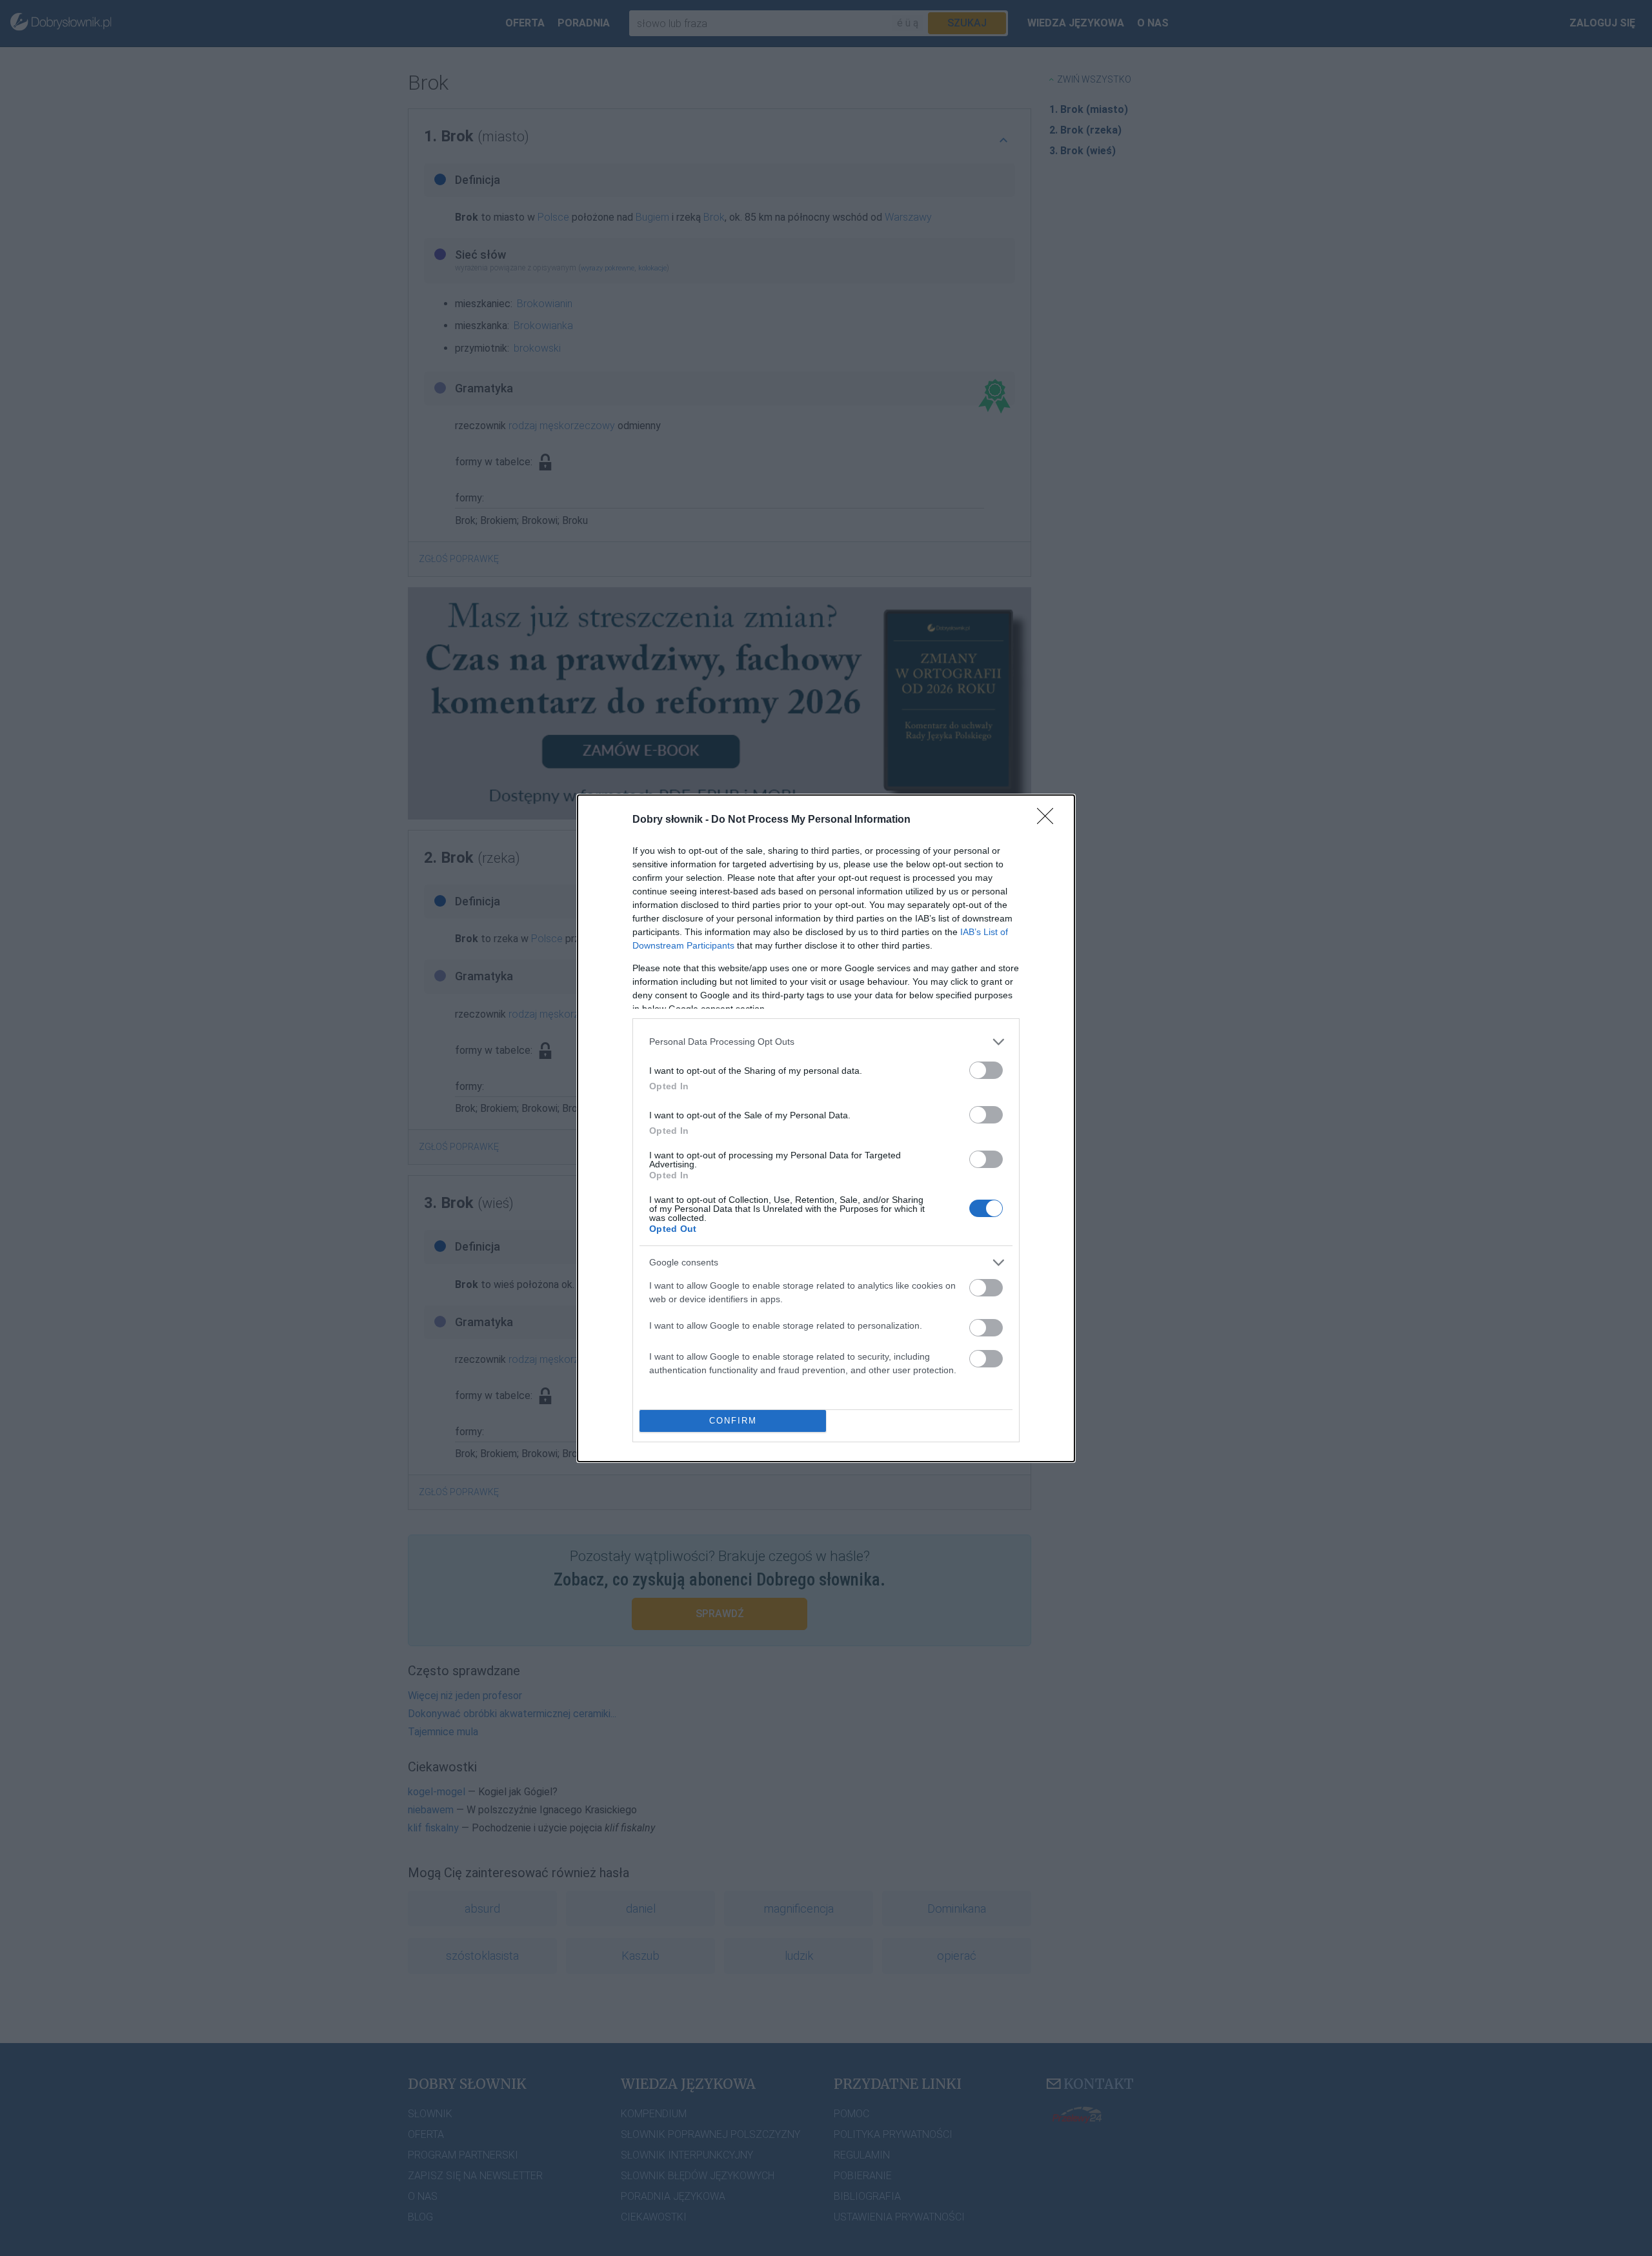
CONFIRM (733, 1421)
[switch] (986, 1070)
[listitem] (826, 1042)
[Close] (1049, 820)
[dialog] (826, 1128)
